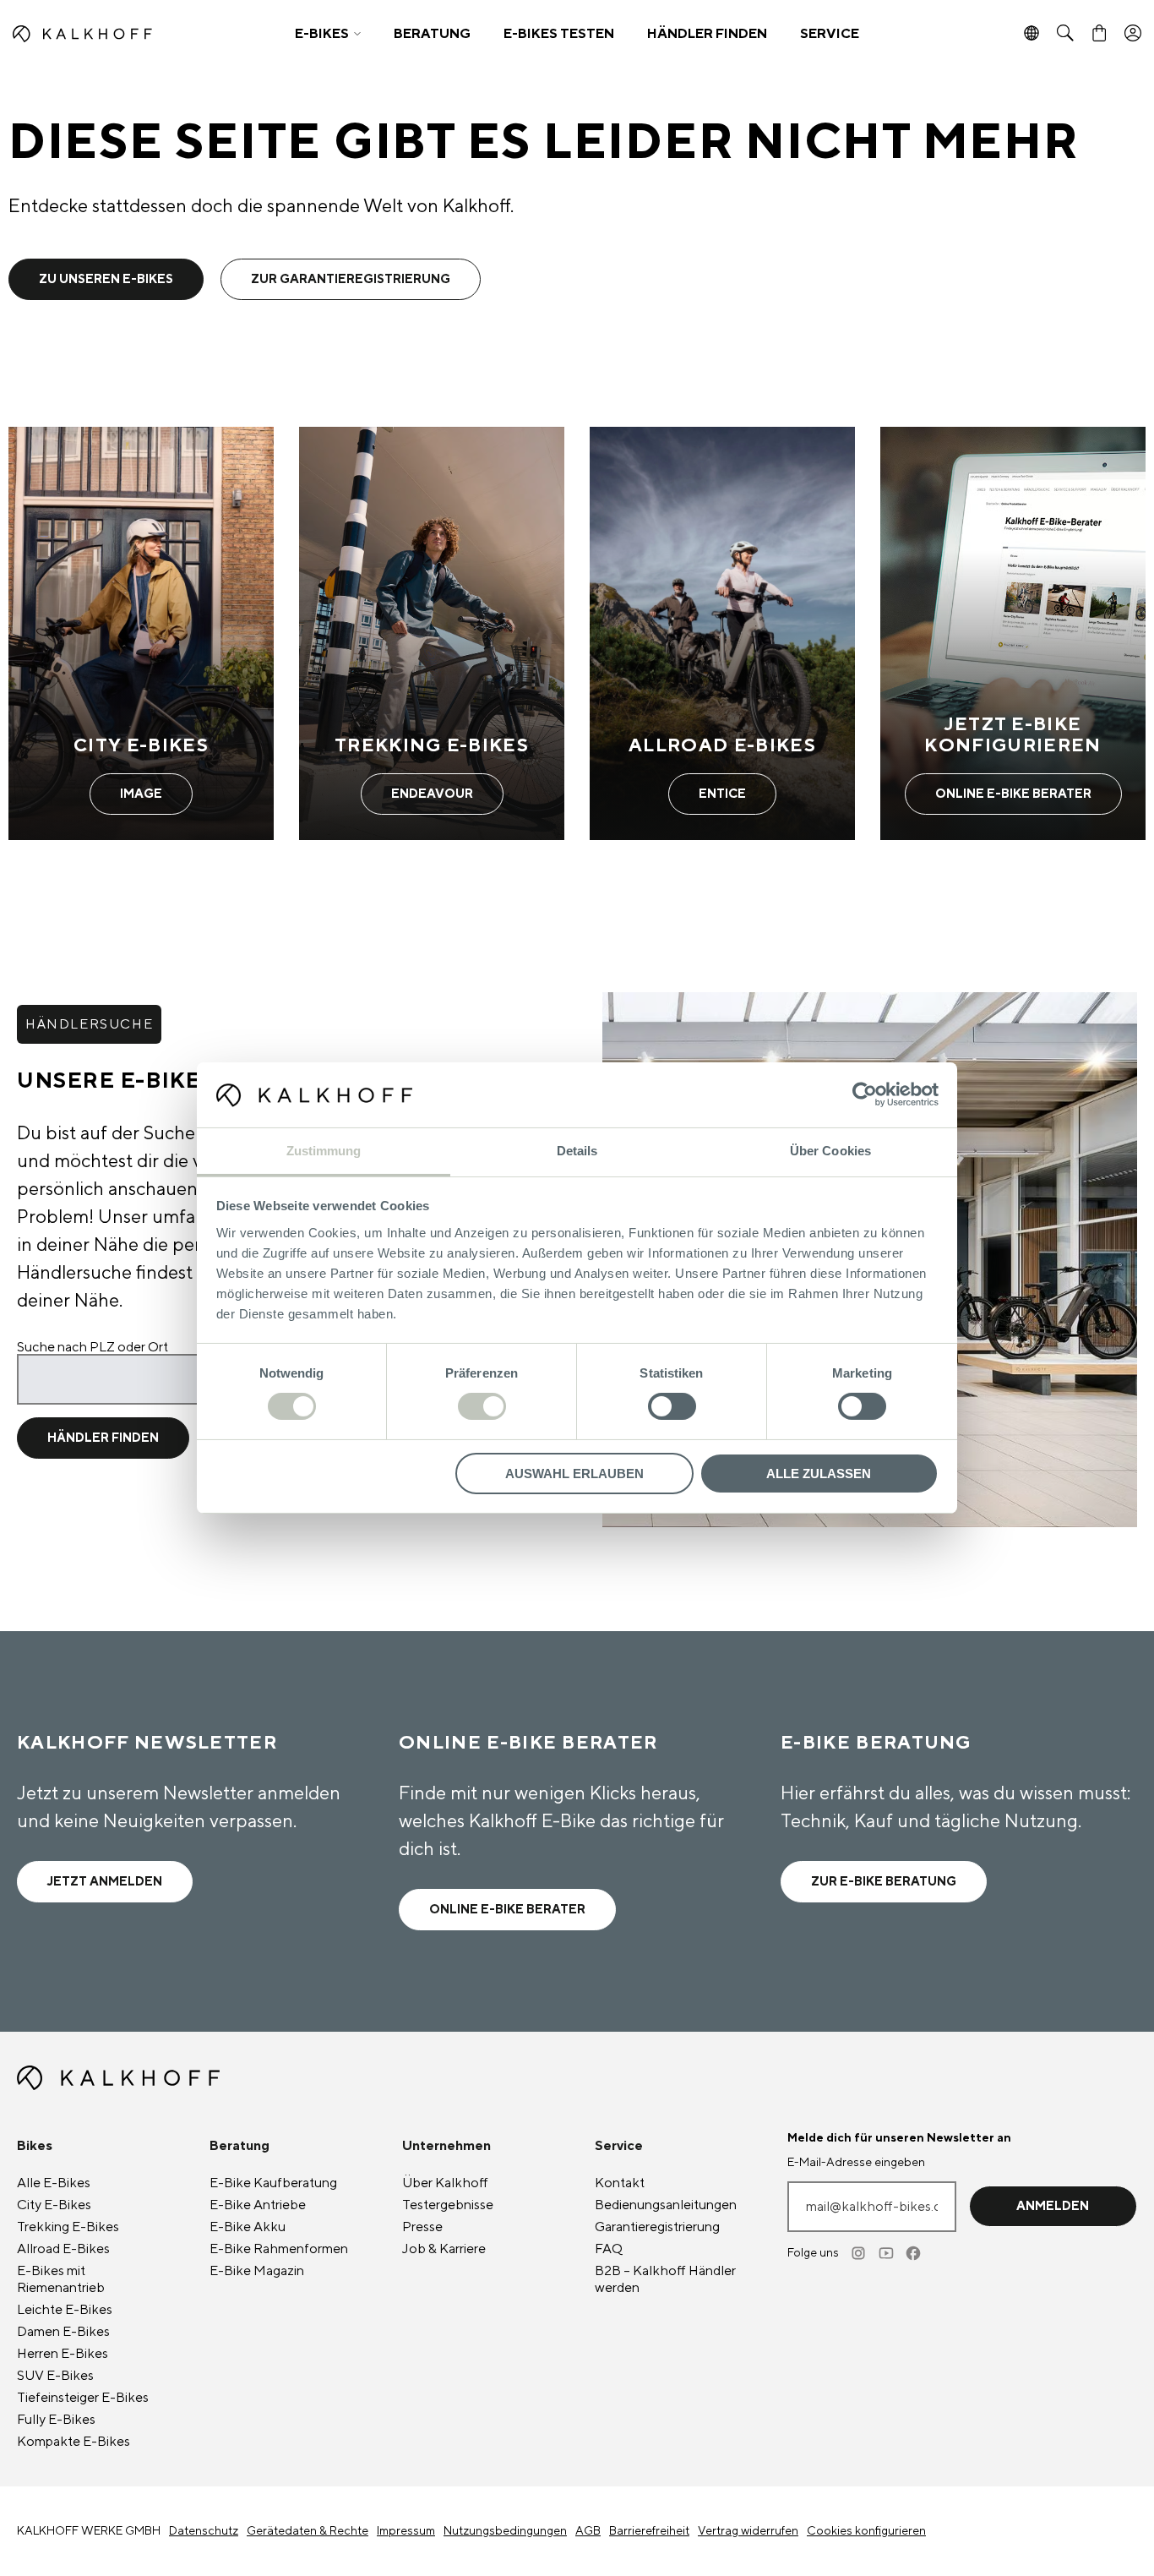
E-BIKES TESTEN (559, 34)
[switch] (482, 1406)
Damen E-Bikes (63, 2332)
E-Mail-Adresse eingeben (856, 2163)
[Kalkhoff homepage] (142, 34)
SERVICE (830, 34)
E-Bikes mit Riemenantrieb (61, 2279)
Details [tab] (577, 1151)
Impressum (406, 2531)
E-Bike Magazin (257, 2271)
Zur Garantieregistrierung (351, 279)
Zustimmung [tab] (324, 1151)
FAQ (609, 2249)
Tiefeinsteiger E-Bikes (83, 2398)
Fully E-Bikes (56, 2420)
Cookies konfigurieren (866, 2531)
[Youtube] (887, 2253)
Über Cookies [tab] (830, 1151)
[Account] (1133, 34)
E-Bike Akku (248, 2227)
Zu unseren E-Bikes (106, 279)
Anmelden (1053, 2206)
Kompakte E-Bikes (73, 2442)
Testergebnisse (448, 2205)
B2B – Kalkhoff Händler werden (665, 2279)
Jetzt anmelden (105, 1882)
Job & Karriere (444, 2249)
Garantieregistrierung (657, 2227)
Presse (422, 2227)
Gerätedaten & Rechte (308, 2531)
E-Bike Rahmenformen (279, 2249)
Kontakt (620, 2183)
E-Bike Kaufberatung (273, 2183)
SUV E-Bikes (55, 2376)
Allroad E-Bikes (63, 2249)
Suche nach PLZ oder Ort (93, 1347)
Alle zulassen (819, 1474)
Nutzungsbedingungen (505, 2531)
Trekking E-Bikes (68, 2227)
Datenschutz (204, 2531)
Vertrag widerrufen (748, 2531)
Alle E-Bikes (54, 2183)
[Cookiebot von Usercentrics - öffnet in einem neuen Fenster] (865, 1094)
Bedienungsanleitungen (666, 2205)
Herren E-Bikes (63, 2354)
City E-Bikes (54, 2205)
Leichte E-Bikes (65, 2310)
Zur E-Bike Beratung (884, 1882)
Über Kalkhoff (445, 2183)
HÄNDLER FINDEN (707, 34)
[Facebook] (914, 2253)
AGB (588, 2531)
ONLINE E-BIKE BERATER (507, 1910)
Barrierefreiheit (649, 2531)
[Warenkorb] (1099, 34)
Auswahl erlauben (574, 1474)
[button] (328, 34)
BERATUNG (432, 34)
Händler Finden (103, 1438)
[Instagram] (860, 2253)
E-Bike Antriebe (258, 2205)
